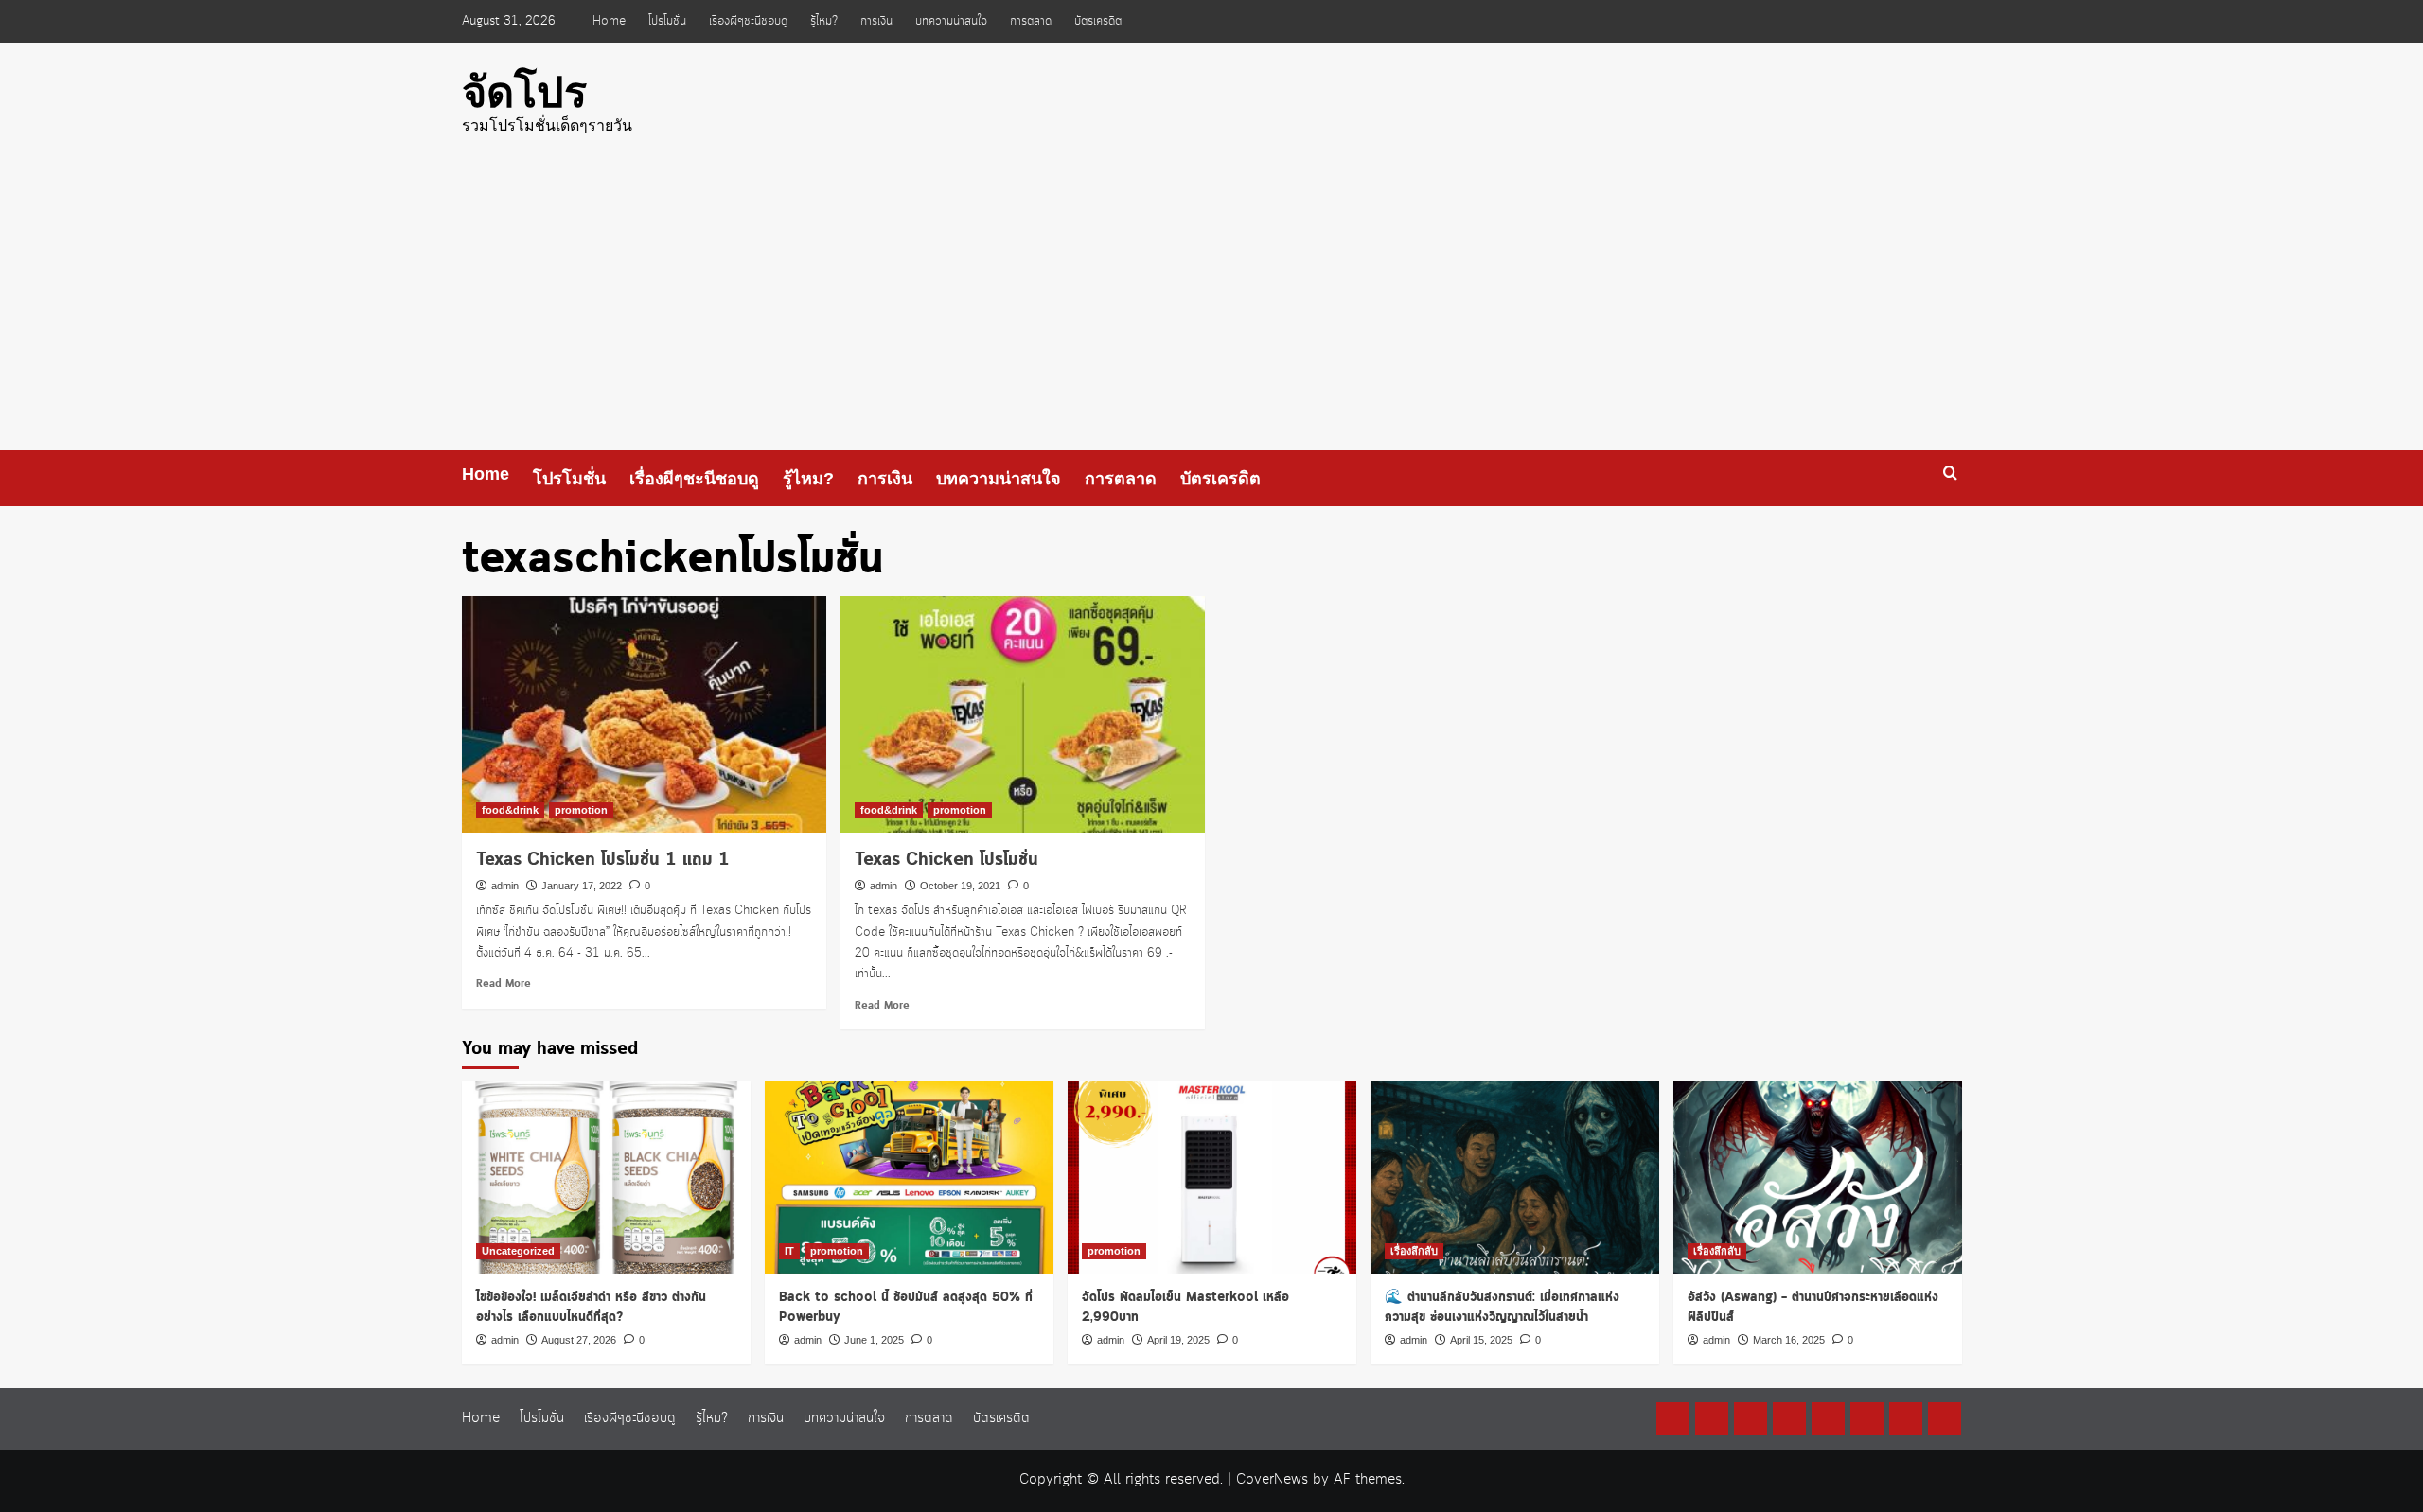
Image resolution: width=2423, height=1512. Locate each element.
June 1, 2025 (874, 1340)
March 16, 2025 (1789, 1340)
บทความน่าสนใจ (951, 21)
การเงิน (876, 21)
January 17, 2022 (582, 886)
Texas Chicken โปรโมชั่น (946, 860)
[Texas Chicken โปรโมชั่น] (1023, 714)
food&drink (510, 810)
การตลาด (1031, 21)
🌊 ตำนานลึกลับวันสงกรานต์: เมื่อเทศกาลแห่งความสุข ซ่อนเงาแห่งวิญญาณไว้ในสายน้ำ (1502, 1307)
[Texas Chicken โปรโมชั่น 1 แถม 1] (644, 714)
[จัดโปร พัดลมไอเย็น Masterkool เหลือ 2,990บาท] (1212, 1178)
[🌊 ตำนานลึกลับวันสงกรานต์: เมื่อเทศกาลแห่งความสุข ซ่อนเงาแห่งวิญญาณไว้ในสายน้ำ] (1515, 1178)
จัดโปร (524, 92)
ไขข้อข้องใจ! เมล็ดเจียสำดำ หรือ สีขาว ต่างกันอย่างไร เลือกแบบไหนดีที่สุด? (591, 1307)
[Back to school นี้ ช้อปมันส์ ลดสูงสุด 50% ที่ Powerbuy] (909, 1178)
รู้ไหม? (824, 21)
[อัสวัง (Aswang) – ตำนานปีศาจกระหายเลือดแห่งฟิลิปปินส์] (1818, 1178)
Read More (504, 984)
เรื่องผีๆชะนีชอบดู (748, 21)
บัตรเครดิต (1098, 21)
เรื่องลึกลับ (1414, 1251)
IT (789, 1251)
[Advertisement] (1211, 308)
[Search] (1950, 474)
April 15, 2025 (1481, 1340)
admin (505, 886)
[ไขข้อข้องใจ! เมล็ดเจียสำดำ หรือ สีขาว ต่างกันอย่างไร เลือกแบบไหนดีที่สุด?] (606, 1178)
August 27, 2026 (579, 1340)
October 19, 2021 (960, 886)
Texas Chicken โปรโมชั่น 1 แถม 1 (603, 860)
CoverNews (1272, 1480)
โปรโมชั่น (667, 21)
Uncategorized (518, 1251)
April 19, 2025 (1178, 1340)
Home (609, 21)
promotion (581, 810)
